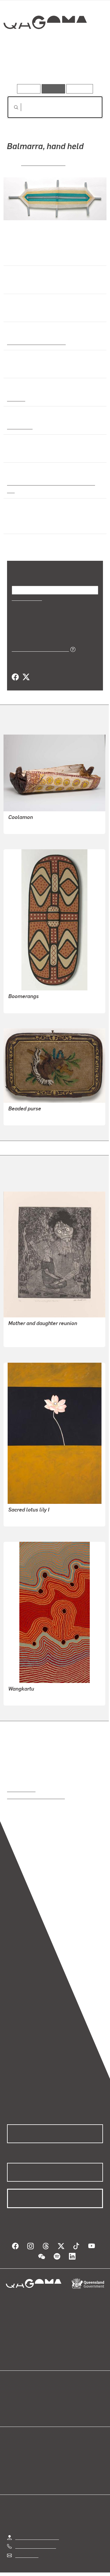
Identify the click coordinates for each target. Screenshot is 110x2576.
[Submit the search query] (11, 107)
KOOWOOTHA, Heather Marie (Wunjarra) (50, 1324)
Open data (17, 2389)
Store (12, 2404)
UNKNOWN (20, 1109)
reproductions (21, 1782)
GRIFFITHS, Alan (43, 163)
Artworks (21, 67)
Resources (80, 89)
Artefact (16, 398)
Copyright (92, 2573)
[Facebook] (15, 670)
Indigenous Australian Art (35, 342)
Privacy (64, 2573)
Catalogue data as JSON (38, 641)
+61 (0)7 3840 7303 (35, 2538)
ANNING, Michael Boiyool (34, 997)
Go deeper (87, 67)
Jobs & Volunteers (28, 2573)
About (64, 2396)
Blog (62, 2389)
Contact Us (26, 2547)
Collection (45, 44)
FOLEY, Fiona (22, 1510)
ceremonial (20, 426)
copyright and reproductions (36, 1789)
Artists (53, 67)
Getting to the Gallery (37, 2529)
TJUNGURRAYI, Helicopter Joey (41, 1689)
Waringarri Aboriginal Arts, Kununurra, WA (53, 483)
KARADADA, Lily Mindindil (36, 818)
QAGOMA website (26, 2396)
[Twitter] (26, 670)
